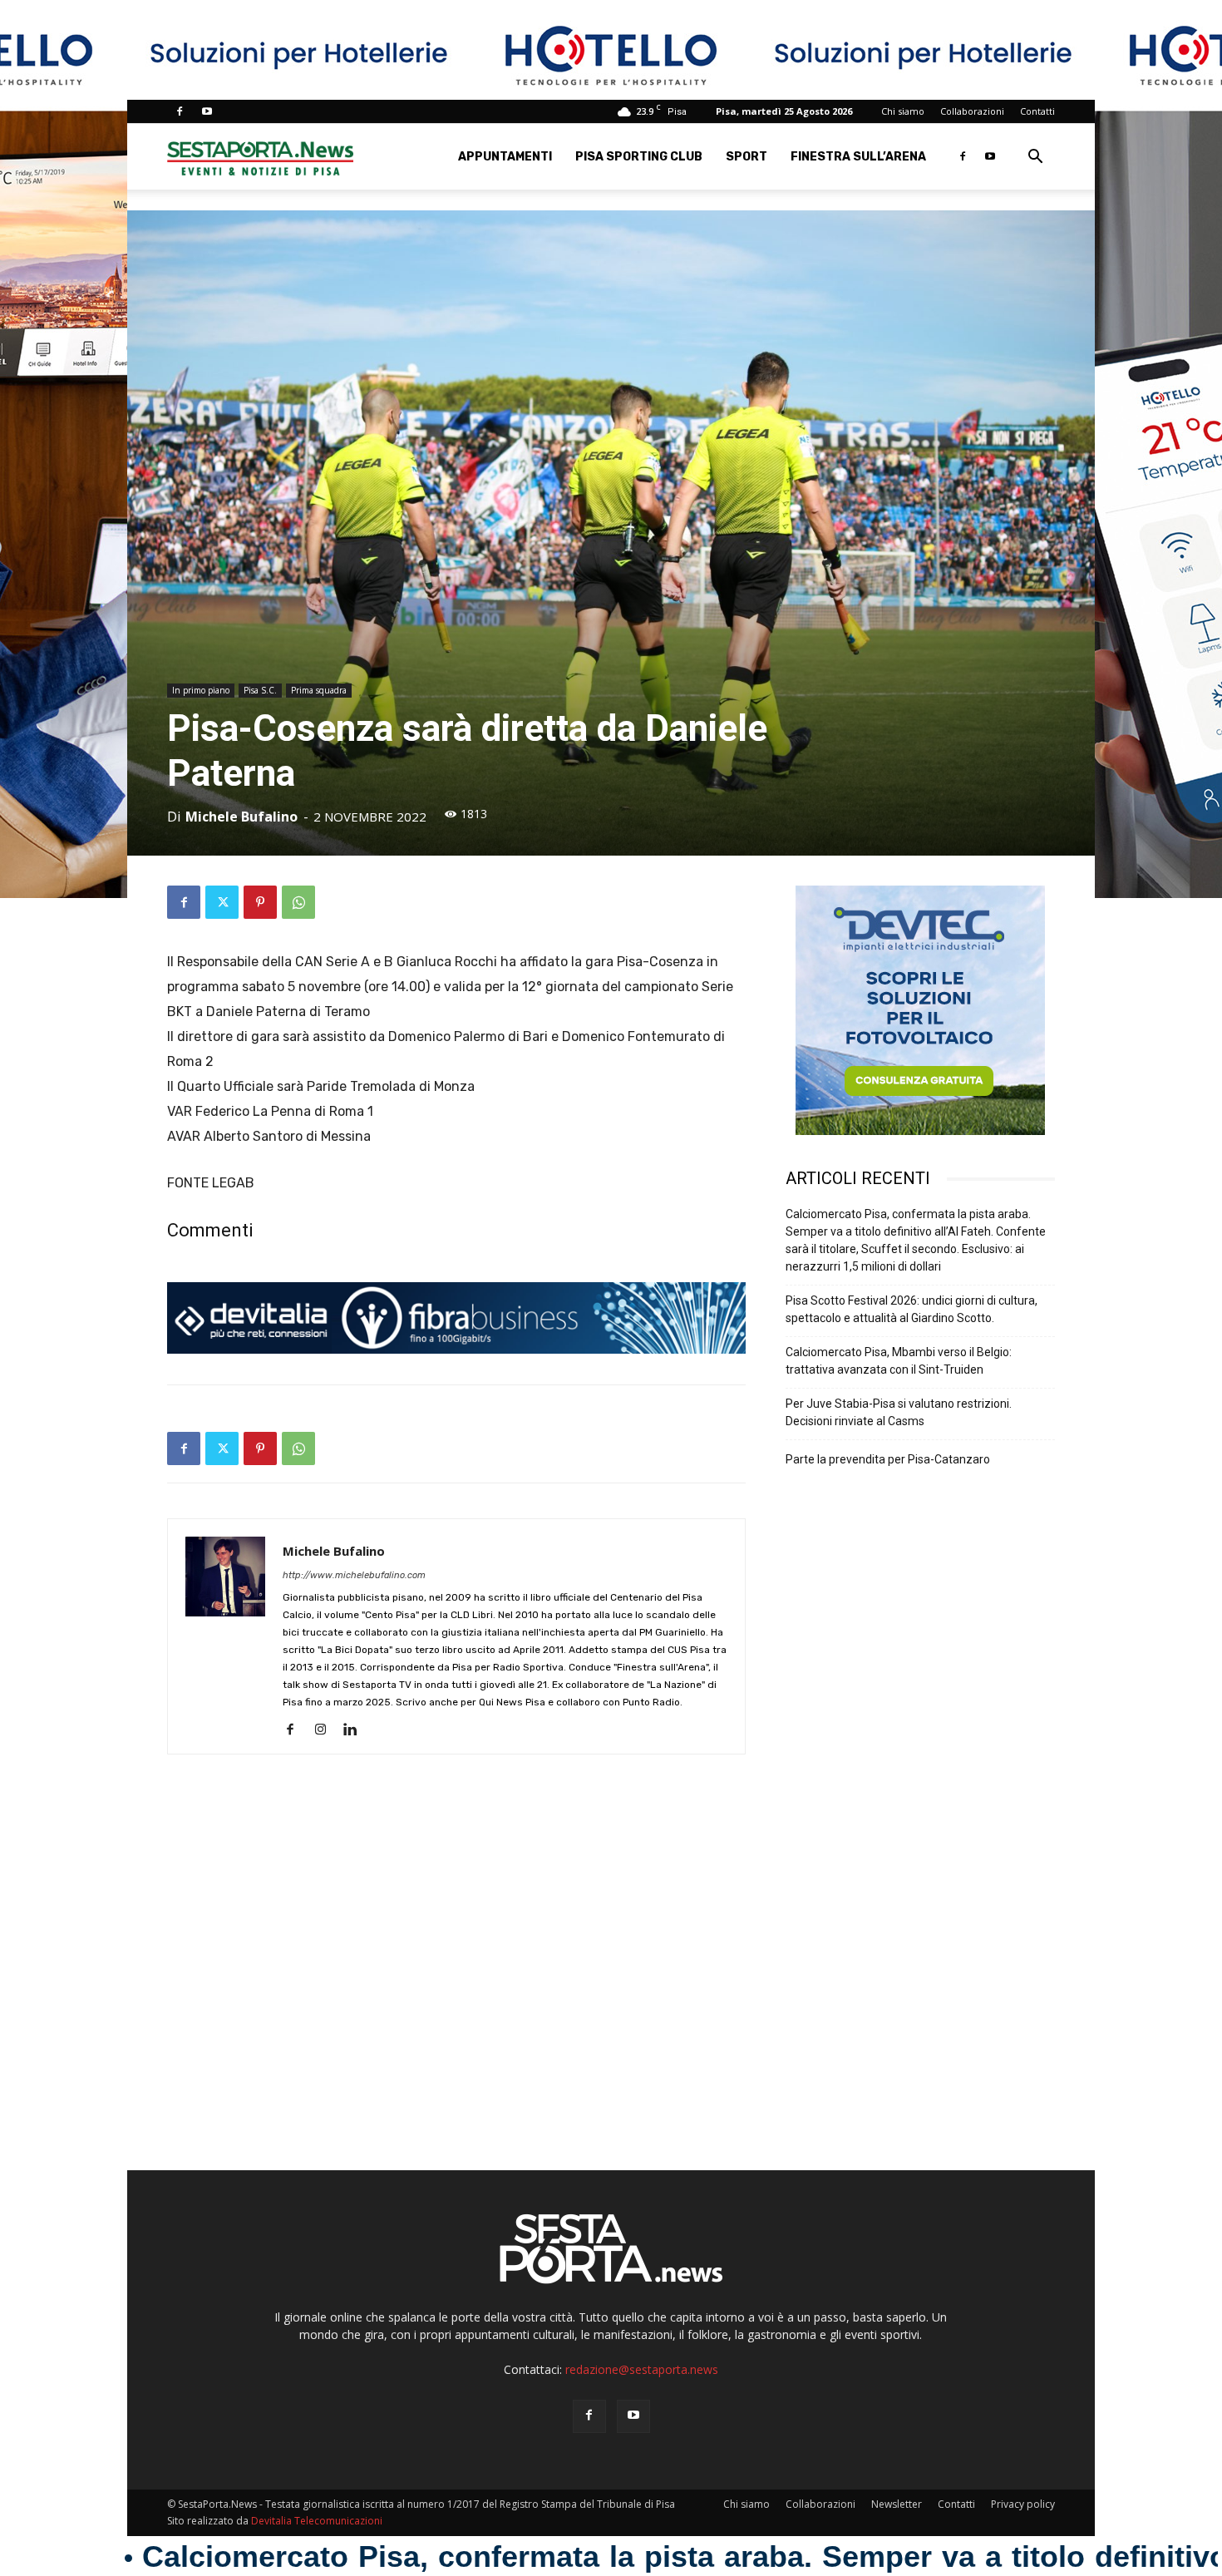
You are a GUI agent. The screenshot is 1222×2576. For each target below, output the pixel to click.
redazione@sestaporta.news (642, 2369)
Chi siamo (903, 111)
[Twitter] (222, 902)
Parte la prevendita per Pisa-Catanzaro (888, 1459)
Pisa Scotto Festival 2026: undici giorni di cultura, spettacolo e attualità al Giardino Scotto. (912, 1309)
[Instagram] (326, 1730)
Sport (747, 157)
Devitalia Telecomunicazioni (317, 2521)
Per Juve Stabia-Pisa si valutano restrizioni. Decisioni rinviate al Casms (899, 1412)
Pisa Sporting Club (639, 157)
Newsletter (897, 2504)
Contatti (1037, 111)
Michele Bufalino (241, 817)
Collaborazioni (972, 111)
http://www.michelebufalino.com (354, 1575)
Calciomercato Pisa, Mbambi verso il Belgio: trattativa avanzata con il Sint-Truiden (899, 1361)
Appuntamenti (505, 157)
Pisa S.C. (260, 690)
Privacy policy (1023, 2504)
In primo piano (201, 690)
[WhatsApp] (298, 902)
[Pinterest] (260, 902)
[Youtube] (207, 111)
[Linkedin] (356, 1730)
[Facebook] (180, 111)
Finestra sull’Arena (858, 157)
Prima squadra (319, 690)
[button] (1035, 158)
